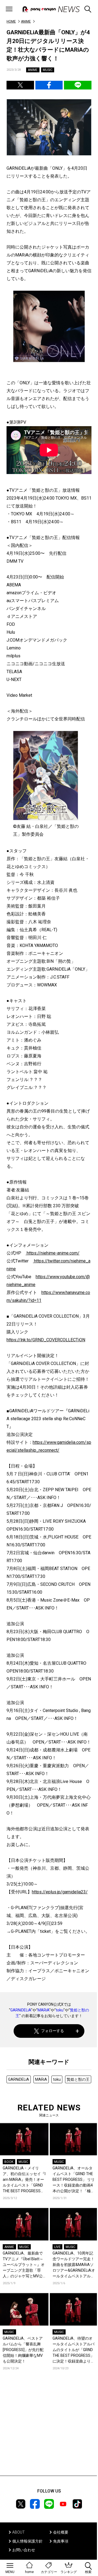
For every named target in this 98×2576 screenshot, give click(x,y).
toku (60, 2010)
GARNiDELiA (21, 2010)
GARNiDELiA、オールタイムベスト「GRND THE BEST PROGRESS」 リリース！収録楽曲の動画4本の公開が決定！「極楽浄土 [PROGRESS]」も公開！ (74, 2180)
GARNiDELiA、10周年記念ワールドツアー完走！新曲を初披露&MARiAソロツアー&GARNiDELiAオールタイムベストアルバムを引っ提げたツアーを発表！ (74, 2265)
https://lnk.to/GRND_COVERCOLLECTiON (46, 1340)
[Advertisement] (49, 2431)
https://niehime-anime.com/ (53, 1253)
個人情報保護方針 (27, 2541)
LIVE (57, 2247)
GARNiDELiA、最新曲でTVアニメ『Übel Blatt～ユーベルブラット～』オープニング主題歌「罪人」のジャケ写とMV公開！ (24, 2265)
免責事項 (61, 2541)
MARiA (43, 2010)
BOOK (9, 2162)
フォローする (53, 2031)
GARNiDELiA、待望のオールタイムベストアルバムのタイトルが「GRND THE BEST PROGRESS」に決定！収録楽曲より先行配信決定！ (73, 2350)
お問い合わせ (24, 2550)
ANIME (26, 21)
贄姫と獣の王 (78, 2079)
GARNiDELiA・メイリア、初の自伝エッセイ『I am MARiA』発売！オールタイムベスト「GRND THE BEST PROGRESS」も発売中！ (24, 2180)
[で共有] (20, 85)
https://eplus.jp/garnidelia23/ (60, 1892)
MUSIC (48, 70)
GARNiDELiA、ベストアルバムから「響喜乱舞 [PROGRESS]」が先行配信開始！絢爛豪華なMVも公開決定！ (23, 2350)
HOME (11, 21)
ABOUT (19, 2532)
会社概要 (61, 2532)
